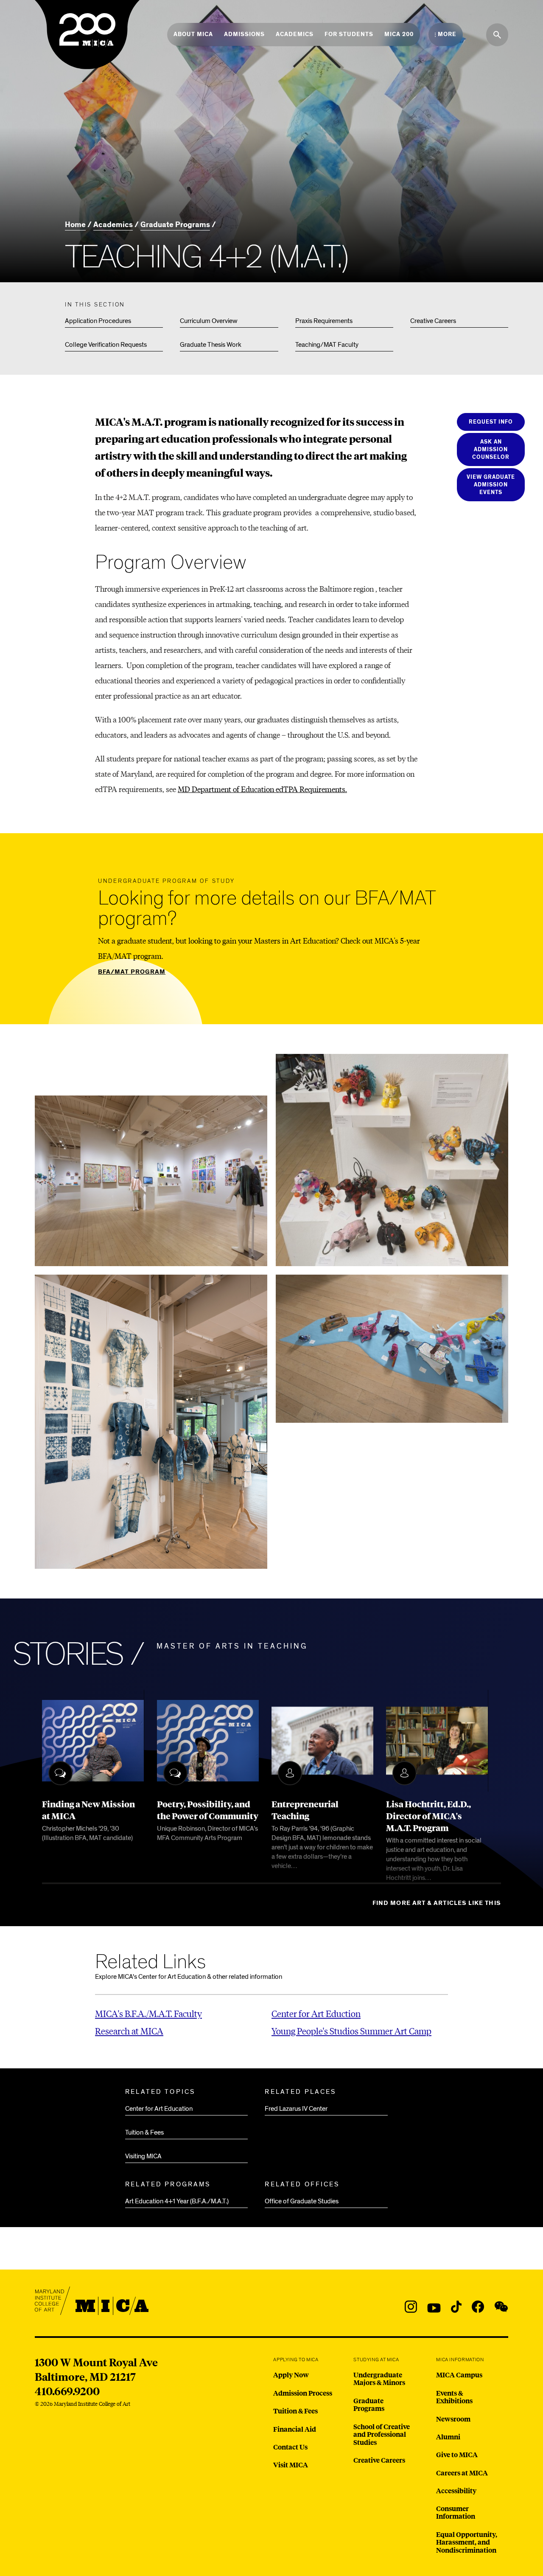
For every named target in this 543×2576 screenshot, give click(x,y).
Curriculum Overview (209, 321)
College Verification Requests (106, 345)
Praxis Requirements (324, 321)
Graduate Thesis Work (211, 345)
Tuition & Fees (144, 2132)
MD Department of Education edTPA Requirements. (262, 789)
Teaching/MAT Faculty (327, 345)
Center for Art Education (159, 2109)
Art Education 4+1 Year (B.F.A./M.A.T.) (177, 2201)
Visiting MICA (143, 2156)
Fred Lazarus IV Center (296, 2109)
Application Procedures (98, 321)
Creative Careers (433, 321)
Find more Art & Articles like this (437, 1903)
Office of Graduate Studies (302, 2201)
